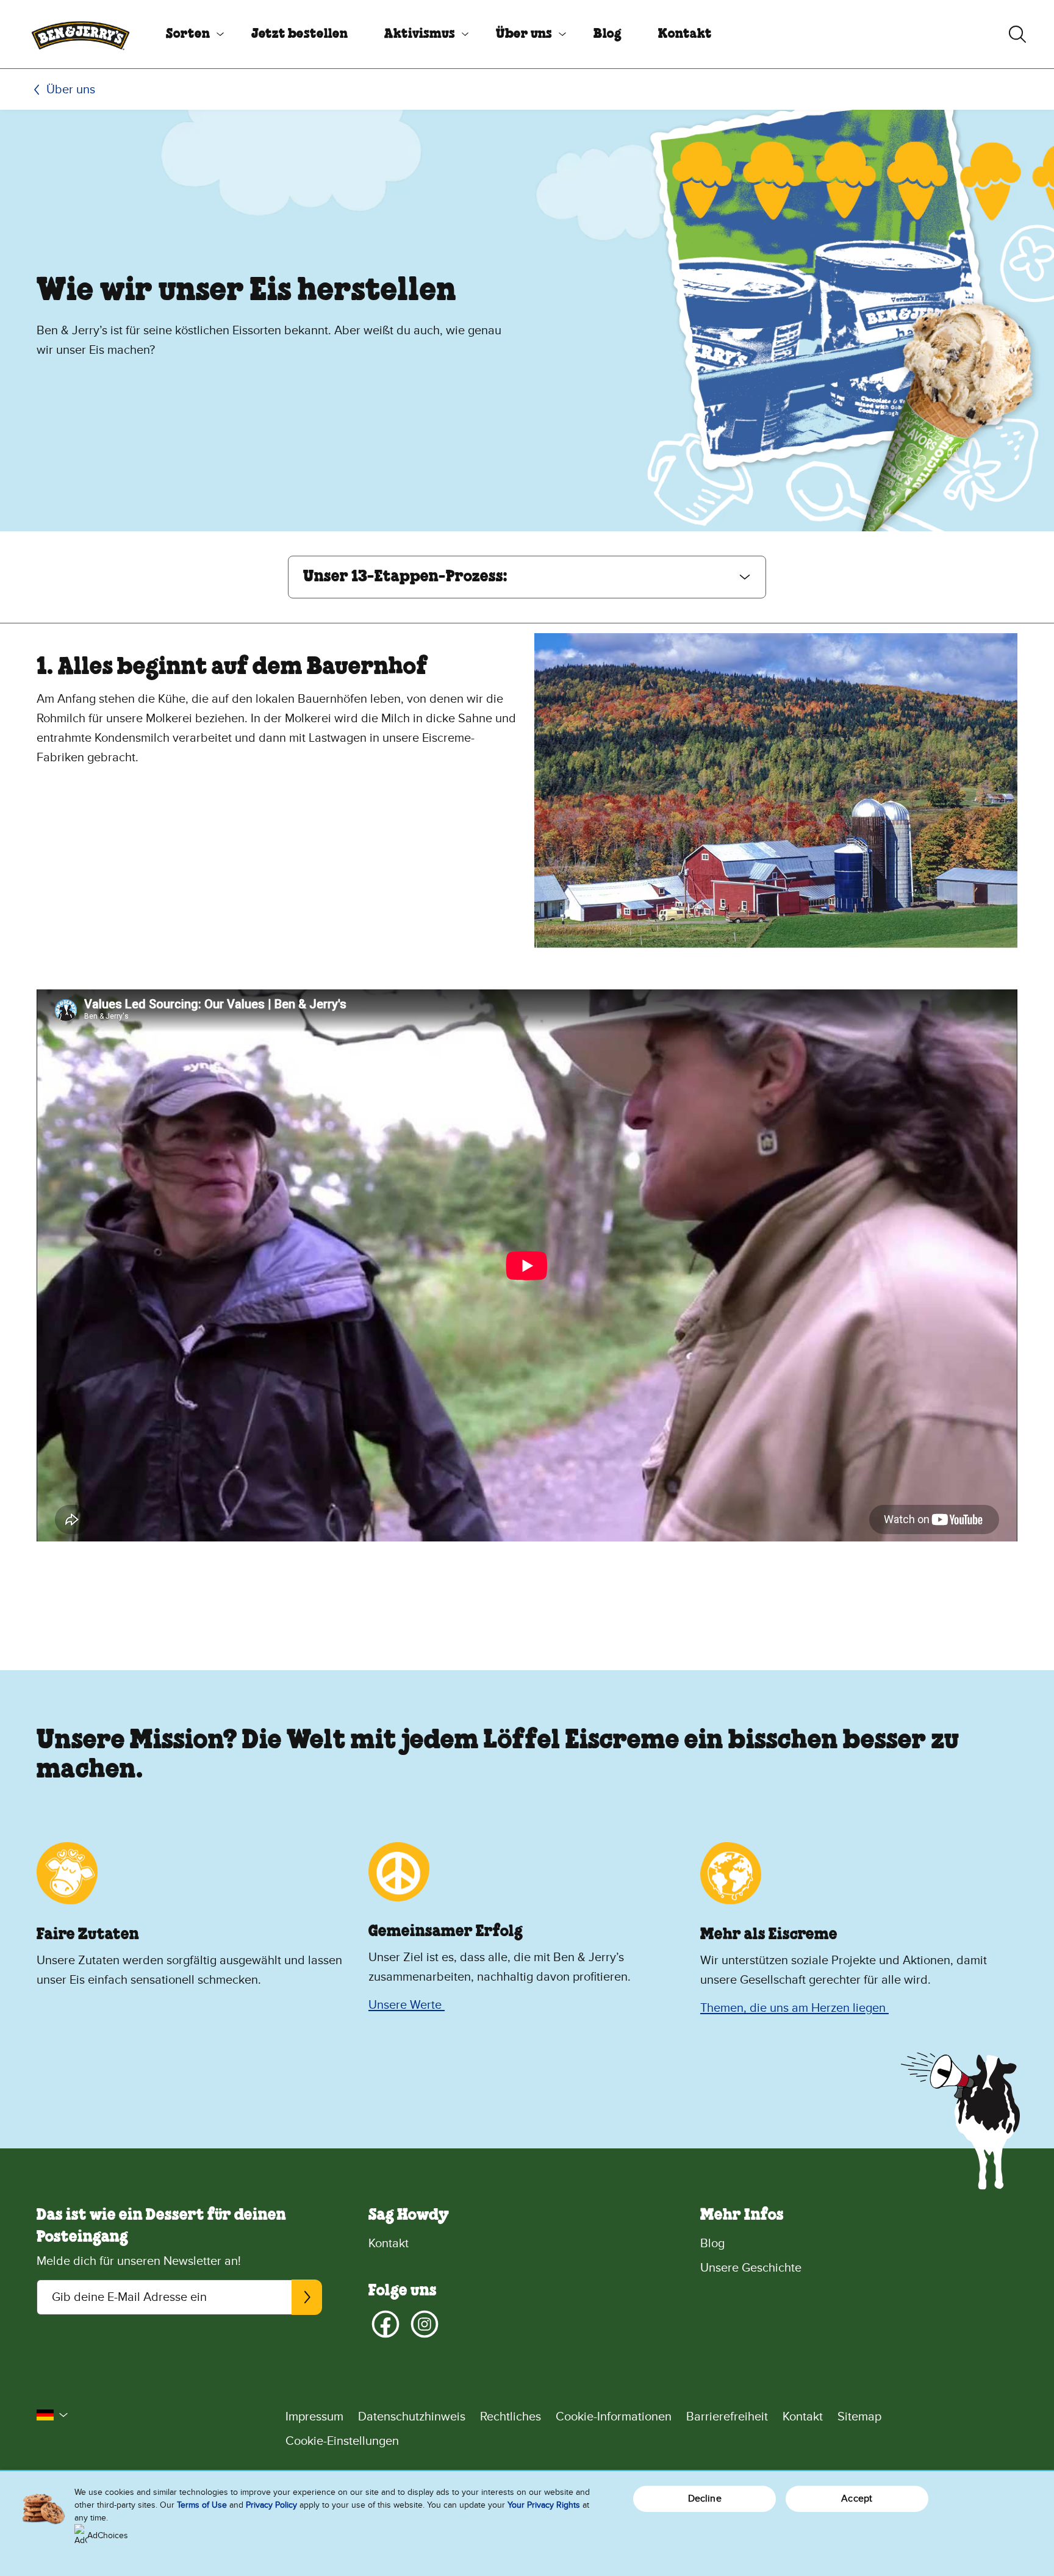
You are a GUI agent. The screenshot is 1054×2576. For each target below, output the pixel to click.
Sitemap (859, 2417)
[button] (527, 577)
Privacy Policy (271, 2505)
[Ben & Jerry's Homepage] (81, 34)
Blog (608, 34)
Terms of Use (202, 2505)
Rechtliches (511, 2417)
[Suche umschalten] (1017, 34)
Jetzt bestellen (299, 34)
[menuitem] (190, 34)
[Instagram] (425, 2324)
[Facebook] (385, 2324)
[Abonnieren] (307, 2297)
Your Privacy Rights (544, 2505)
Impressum (314, 2417)
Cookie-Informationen (614, 2417)
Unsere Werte (407, 2005)
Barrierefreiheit (727, 2417)
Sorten (188, 34)
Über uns (524, 34)
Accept (857, 2499)
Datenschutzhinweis (412, 2417)
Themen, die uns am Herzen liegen (794, 2008)
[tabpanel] (527, 1095)
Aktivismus (420, 34)
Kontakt (685, 34)
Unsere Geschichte (751, 2268)
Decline (705, 2499)
